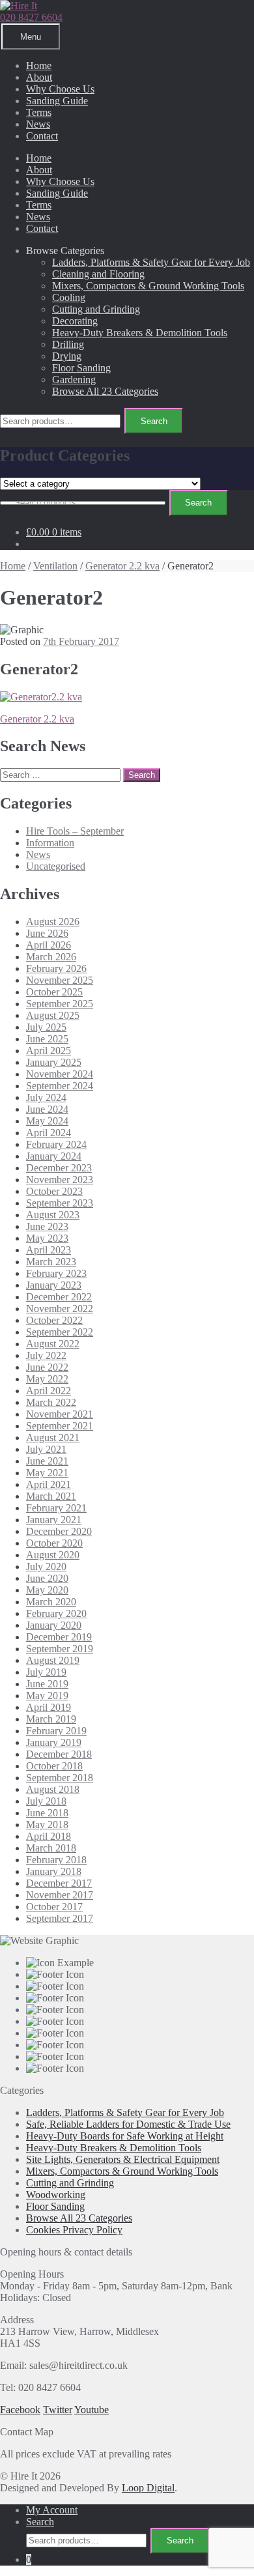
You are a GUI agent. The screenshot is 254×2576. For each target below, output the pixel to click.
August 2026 (53, 922)
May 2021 (47, 1473)
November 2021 (60, 1414)
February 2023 (56, 1273)
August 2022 (53, 1344)
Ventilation (55, 566)
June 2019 (47, 1684)
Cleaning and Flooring (98, 274)
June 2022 (47, 1367)
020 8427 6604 (31, 17)
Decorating (75, 321)
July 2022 (46, 1355)
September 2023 (60, 1203)
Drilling (68, 344)
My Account (52, 2510)
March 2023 (51, 1262)
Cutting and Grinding (96, 309)
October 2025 (54, 992)
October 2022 (54, 1320)
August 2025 (53, 1015)
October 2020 (54, 1543)
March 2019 (51, 1719)
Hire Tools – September (75, 831)
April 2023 (49, 1250)
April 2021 (49, 1484)
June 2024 (47, 1109)
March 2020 (51, 1602)
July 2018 (46, 1801)
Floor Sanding (81, 368)
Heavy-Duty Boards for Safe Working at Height (125, 2136)
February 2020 (56, 1613)
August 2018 (53, 1789)
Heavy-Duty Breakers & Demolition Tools (140, 333)
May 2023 (47, 1238)
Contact (42, 136)
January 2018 (54, 1871)
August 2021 (53, 1438)
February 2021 (56, 1508)
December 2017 (59, 1883)
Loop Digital (148, 2488)
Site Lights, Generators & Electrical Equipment (123, 2159)
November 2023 (60, 1180)
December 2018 (59, 1754)
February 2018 (56, 1860)
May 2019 (47, 1696)
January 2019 (54, 1742)
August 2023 (53, 1215)
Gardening (74, 379)
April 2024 (49, 1133)
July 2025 (46, 1027)
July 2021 (46, 1449)
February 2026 (56, 968)
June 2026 (47, 933)
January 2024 (54, 1156)
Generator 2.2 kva (122, 566)
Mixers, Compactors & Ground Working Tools (148, 286)
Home (39, 65)
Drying (67, 356)
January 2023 (54, 1285)
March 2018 (51, 1848)
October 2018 (54, 1766)
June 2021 (47, 1461)
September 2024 (60, 1086)
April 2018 (49, 1836)
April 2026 (49, 945)
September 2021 (60, 1426)
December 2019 (59, 1637)
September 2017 (60, 1918)
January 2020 (54, 1625)
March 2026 (51, 957)
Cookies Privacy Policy (74, 2230)
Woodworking (56, 2195)
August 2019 (53, 1660)
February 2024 (56, 1144)
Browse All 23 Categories (105, 391)
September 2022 (60, 1332)
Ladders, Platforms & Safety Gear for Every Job (151, 262)
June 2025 (47, 1039)
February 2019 (56, 1731)
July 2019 (46, 1672)
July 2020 (46, 1567)
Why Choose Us (60, 89)
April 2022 (49, 1391)
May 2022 (47, 1379)
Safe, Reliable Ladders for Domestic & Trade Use (128, 2124)
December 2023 (59, 1168)
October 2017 (54, 1907)
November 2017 (60, 1895)
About (39, 77)
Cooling (69, 297)
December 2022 (59, 1297)
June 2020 (47, 1578)
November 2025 (60, 980)
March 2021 (51, 1496)
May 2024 (47, 1121)
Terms (39, 112)
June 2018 (47, 1813)
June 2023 (47, 1226)
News (38, 124)
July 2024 (46, 1097)
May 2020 (47, 1590)
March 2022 (51, 1402)
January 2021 (54, 1520)
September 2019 (60, 1649)
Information (50, 843)
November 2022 (60, 1309)
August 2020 (53, 1555)
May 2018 (47, 1825)
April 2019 (49, 1707)
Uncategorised (56, 866)
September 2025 (60, 1004)
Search (154, 421)
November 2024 (60, 1074)
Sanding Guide (57, 101)
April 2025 (49, 1051)
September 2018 (60, 1778)
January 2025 (54, 1062)
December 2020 (59, 1531)
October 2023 (54, 1191)
